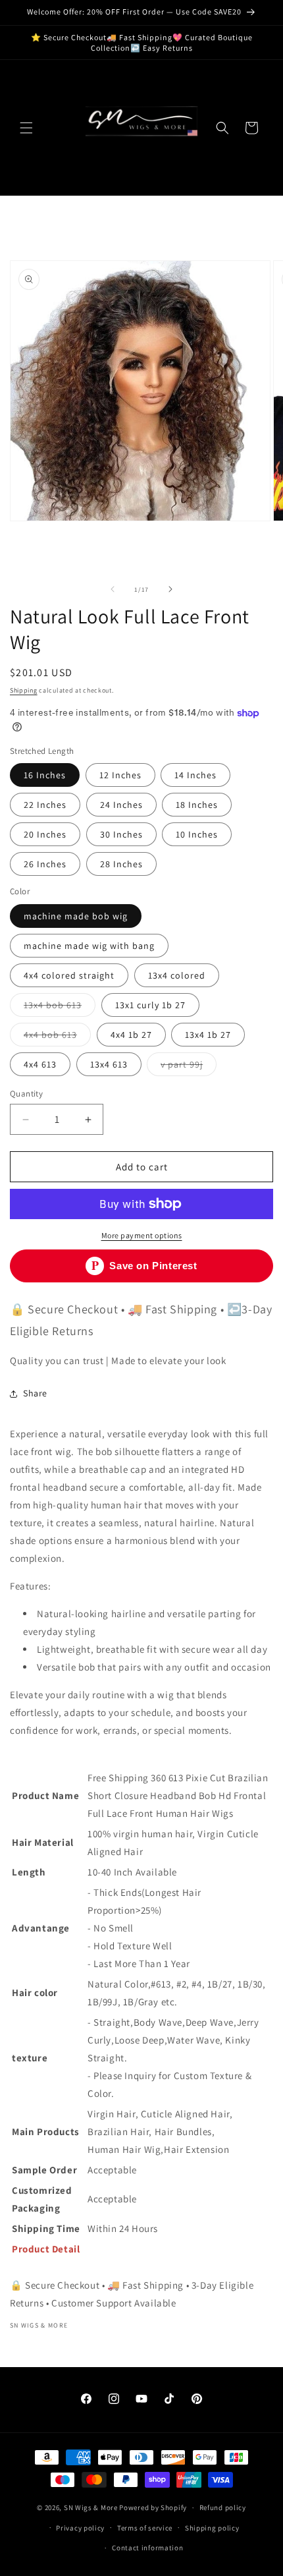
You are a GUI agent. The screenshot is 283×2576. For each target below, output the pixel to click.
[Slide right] (170, 589)
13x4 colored (177, 975)
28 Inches (121, 864)
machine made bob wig (76, 916)
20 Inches (45, 834)
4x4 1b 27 (131, 1035)
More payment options (142, 1235)
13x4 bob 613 (60, 1008)
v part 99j (189, 1067)
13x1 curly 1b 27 (150, 1005)
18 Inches (197, 805)
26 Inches (45, 864)
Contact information (147, 2548)
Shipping (24, 690)
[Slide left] (113, 589)
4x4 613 (40, 1064)
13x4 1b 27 (208, 1035)
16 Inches (45, 775)
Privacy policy (80, 2528)
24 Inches (121, 805)
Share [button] (35, 1393)
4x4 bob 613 (57, 1037)
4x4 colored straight (69, 975)
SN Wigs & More (91, 2507)
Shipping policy (212, 2528)
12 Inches (120, 775)
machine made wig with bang (89, 946)
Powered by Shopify (153, 2507)
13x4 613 (109, 1064)
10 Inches (197, 834)
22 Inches (45, 805)
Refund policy (223, 2507)
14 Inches (195, 775)
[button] (26, 128)
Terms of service (145, 2528)
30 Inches (121, 834)
